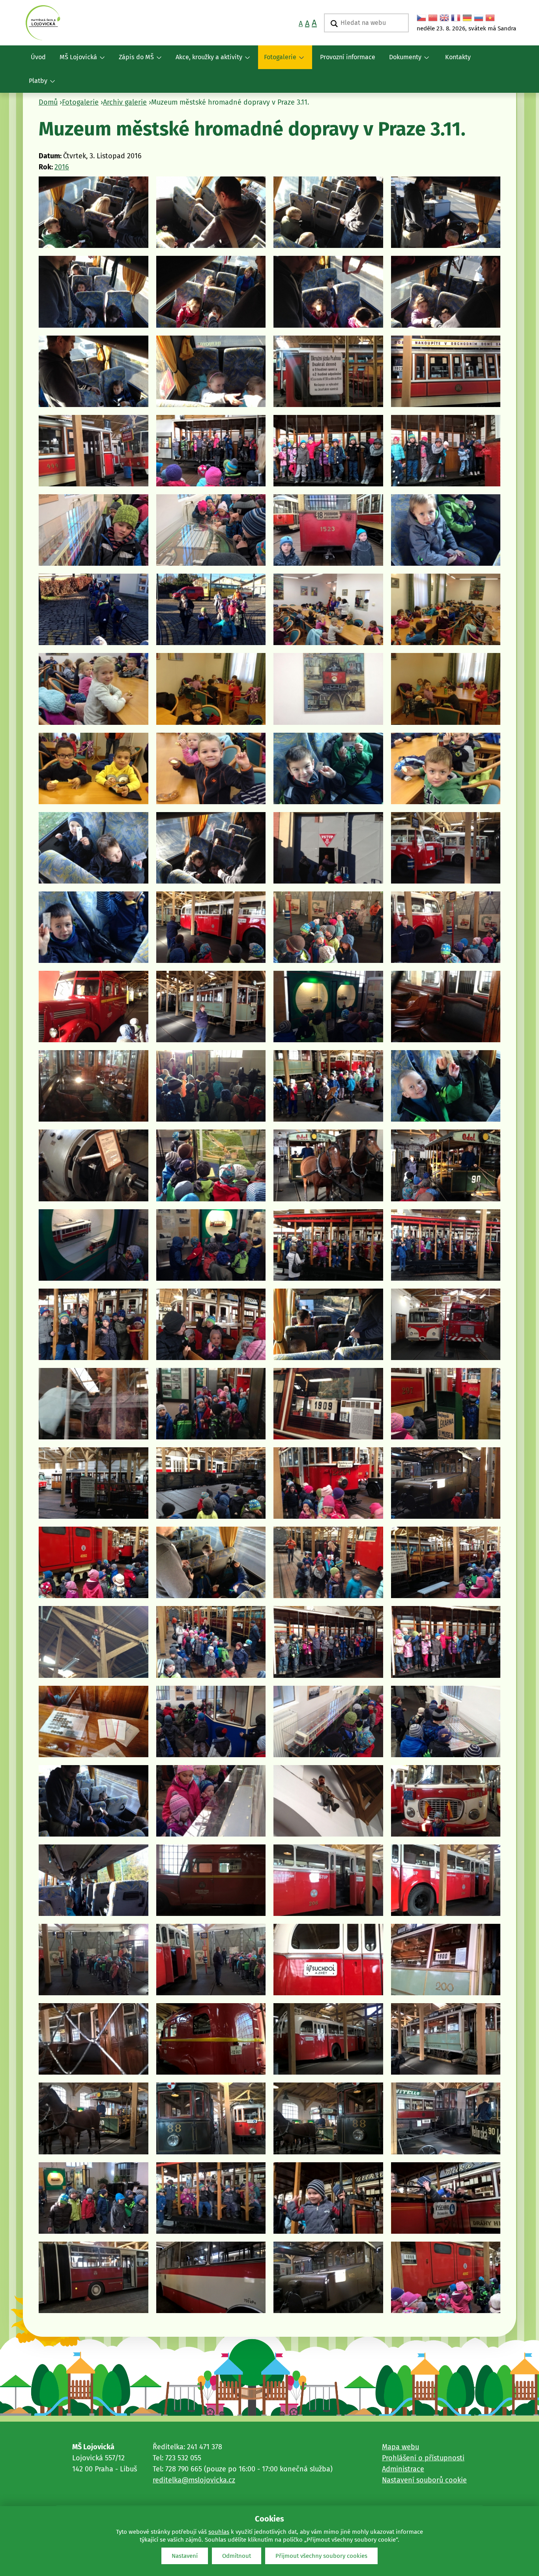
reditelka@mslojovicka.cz (194, 2480)
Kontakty (458, 57)
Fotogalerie (277, 61)
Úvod (38, 57)
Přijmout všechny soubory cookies (321, 2556)
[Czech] (421, 18)
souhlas (219, 2532)
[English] (444, 18)
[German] (467, 18)
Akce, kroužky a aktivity (206, 61)
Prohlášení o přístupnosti (423, 2458)
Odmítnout (237, 2556)
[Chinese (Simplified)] (433, 18)
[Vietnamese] (490, 18)
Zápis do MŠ (133, 61)
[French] (456, 18)
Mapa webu (401, 2447)
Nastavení (185, 2556)
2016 (62, 167)
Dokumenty (402, 61)
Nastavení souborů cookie (424, 2480)
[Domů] (43, 23)
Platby (35, 85)
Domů (48, 102)
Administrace (403, 2469)
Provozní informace (348, 57)
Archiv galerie (125, 102)
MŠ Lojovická (75, 61)
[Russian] (479, 18)
